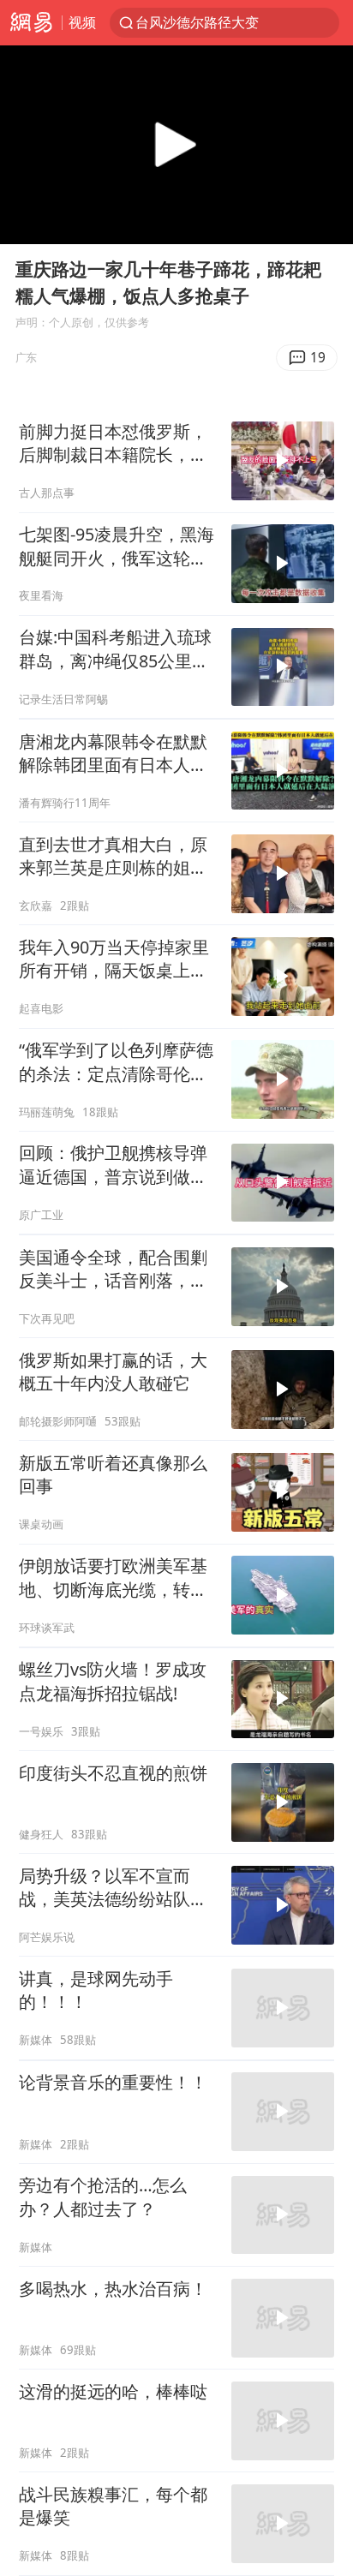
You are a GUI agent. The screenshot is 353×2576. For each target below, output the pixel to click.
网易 (31, 23)
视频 (82, 22)
